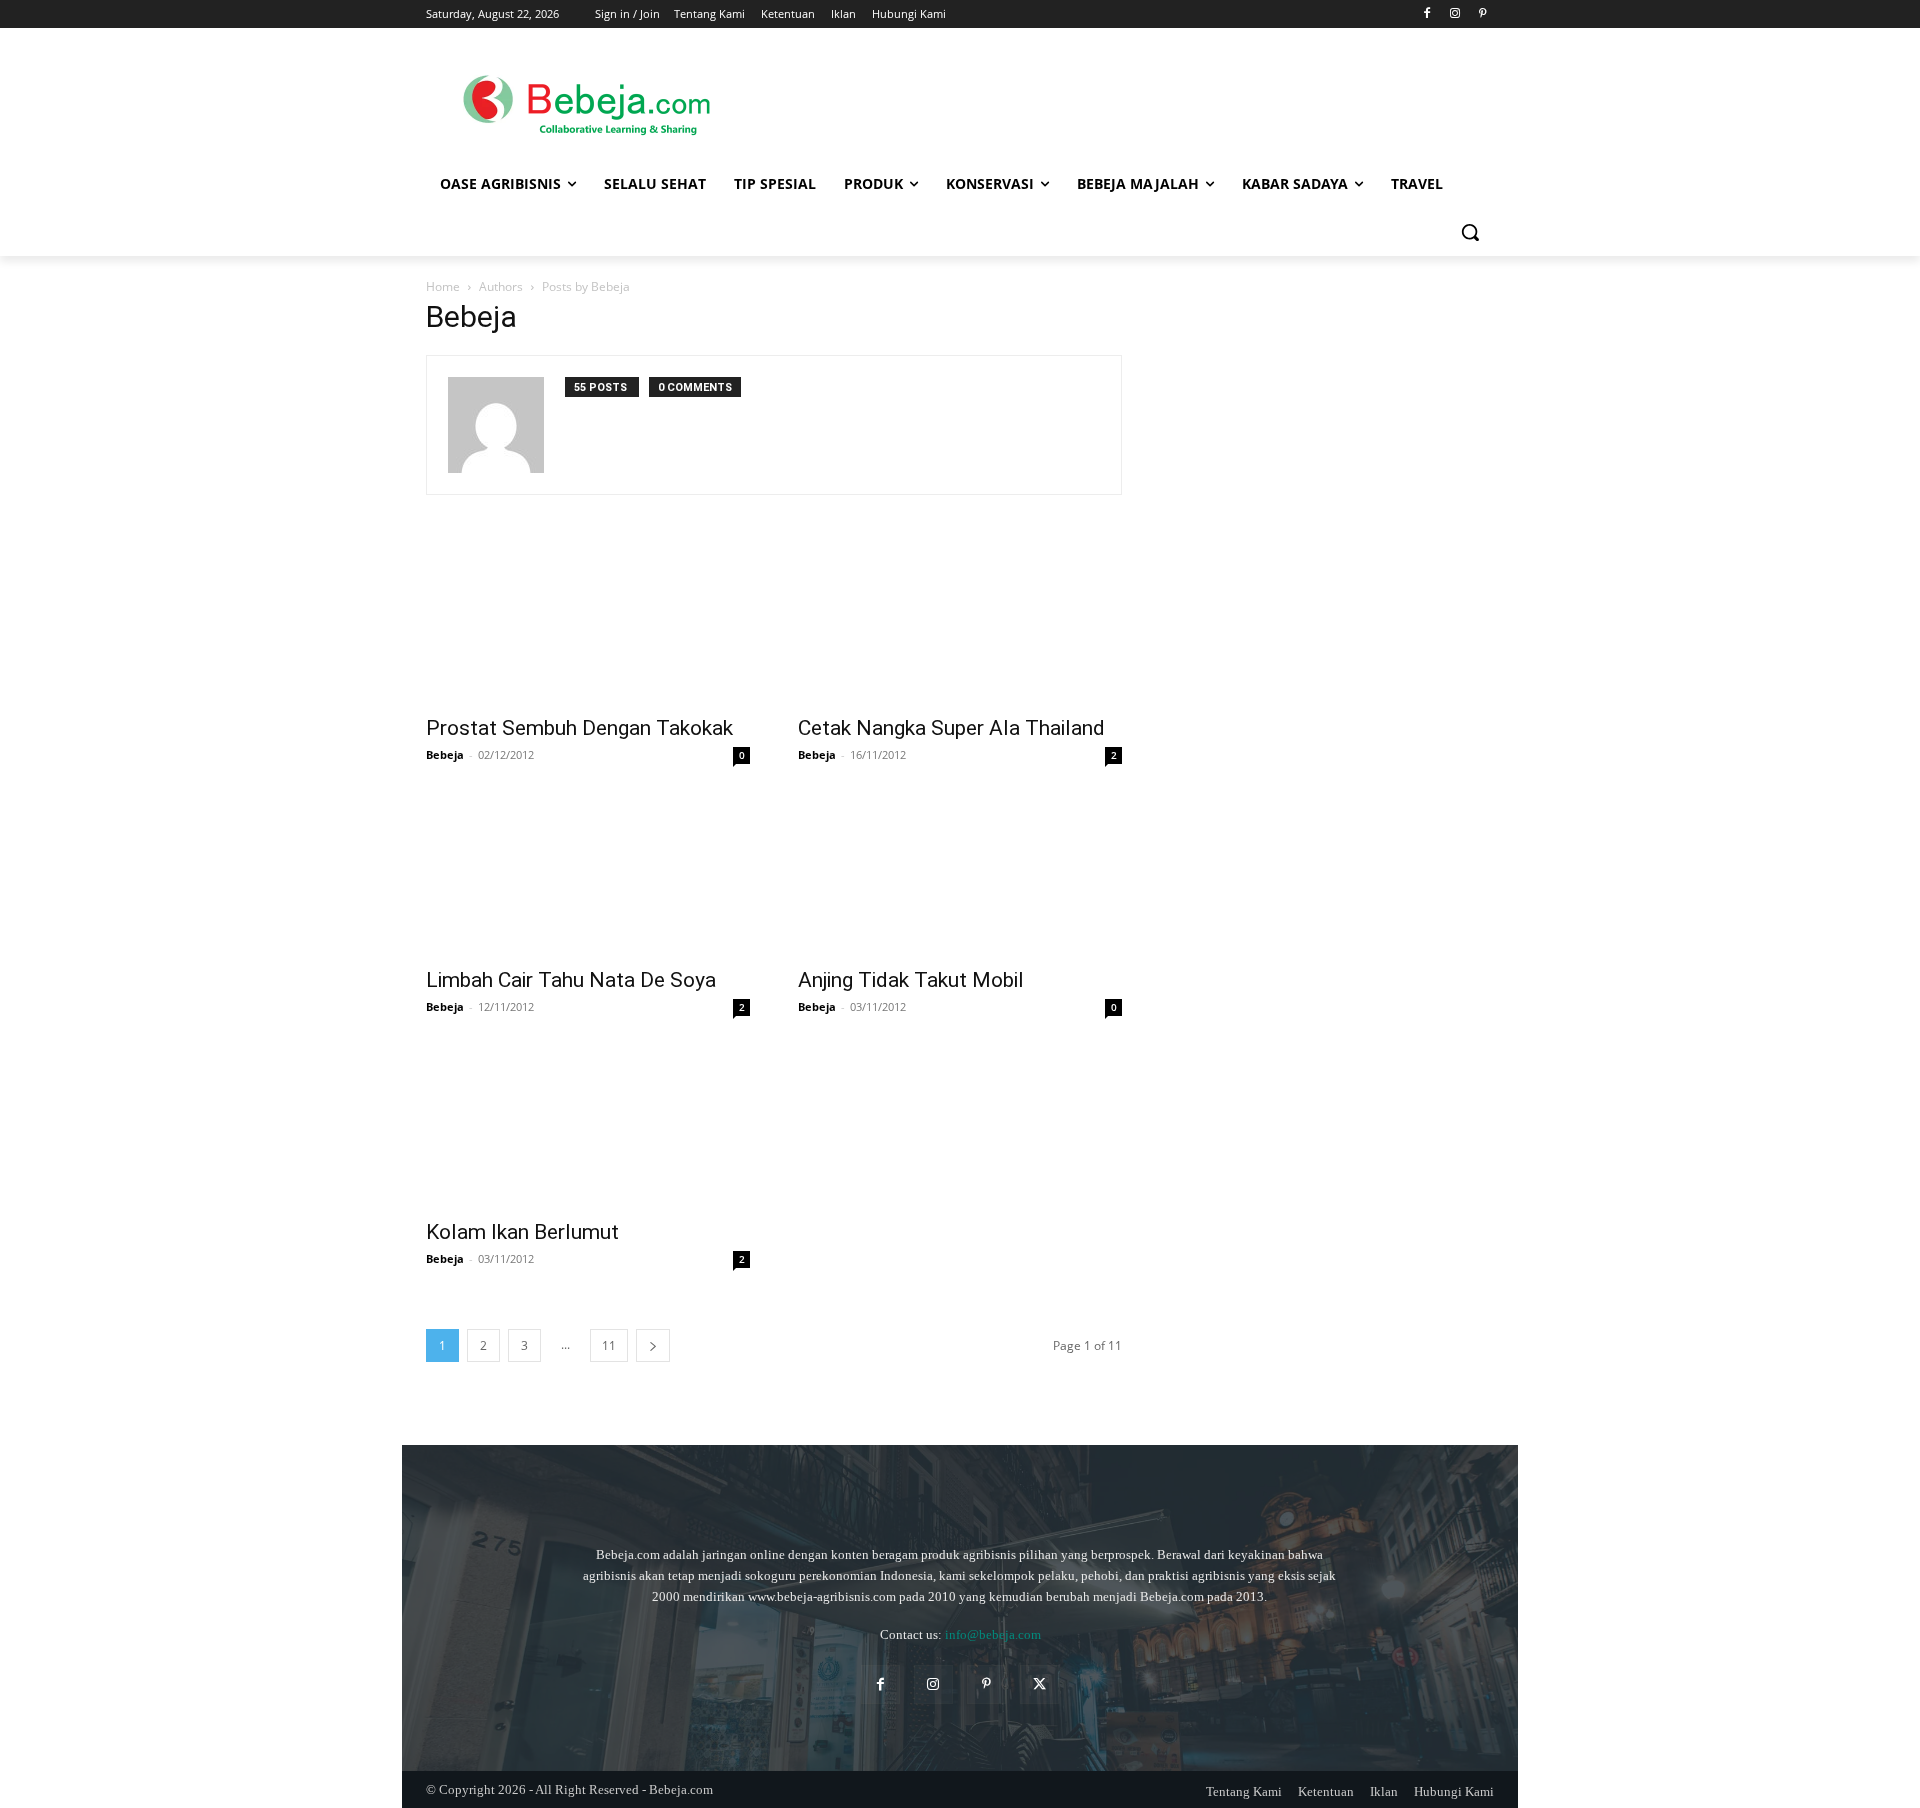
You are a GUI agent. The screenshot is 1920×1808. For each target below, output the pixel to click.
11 (609, 1345)
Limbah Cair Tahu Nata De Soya (571, 980)
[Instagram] (1454, 14)
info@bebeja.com (993, 1634)
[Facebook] (1427, 14)
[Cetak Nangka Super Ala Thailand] (960, 623)
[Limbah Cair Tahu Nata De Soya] (588, 875)
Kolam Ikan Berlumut (522, 1232)
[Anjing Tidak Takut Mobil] (960, 875)
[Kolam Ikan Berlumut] (588, 1127)
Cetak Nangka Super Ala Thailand (951, 728)
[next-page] (653, 1345)
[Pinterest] (1482, 14)
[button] (1470, 232)
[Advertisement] (1120, 101)
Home (443, 286)
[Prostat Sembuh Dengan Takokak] (588, 623)
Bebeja (445, 754)
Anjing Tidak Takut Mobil (911, 980)
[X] (1039, 1684)
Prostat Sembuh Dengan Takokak (579, 728)
